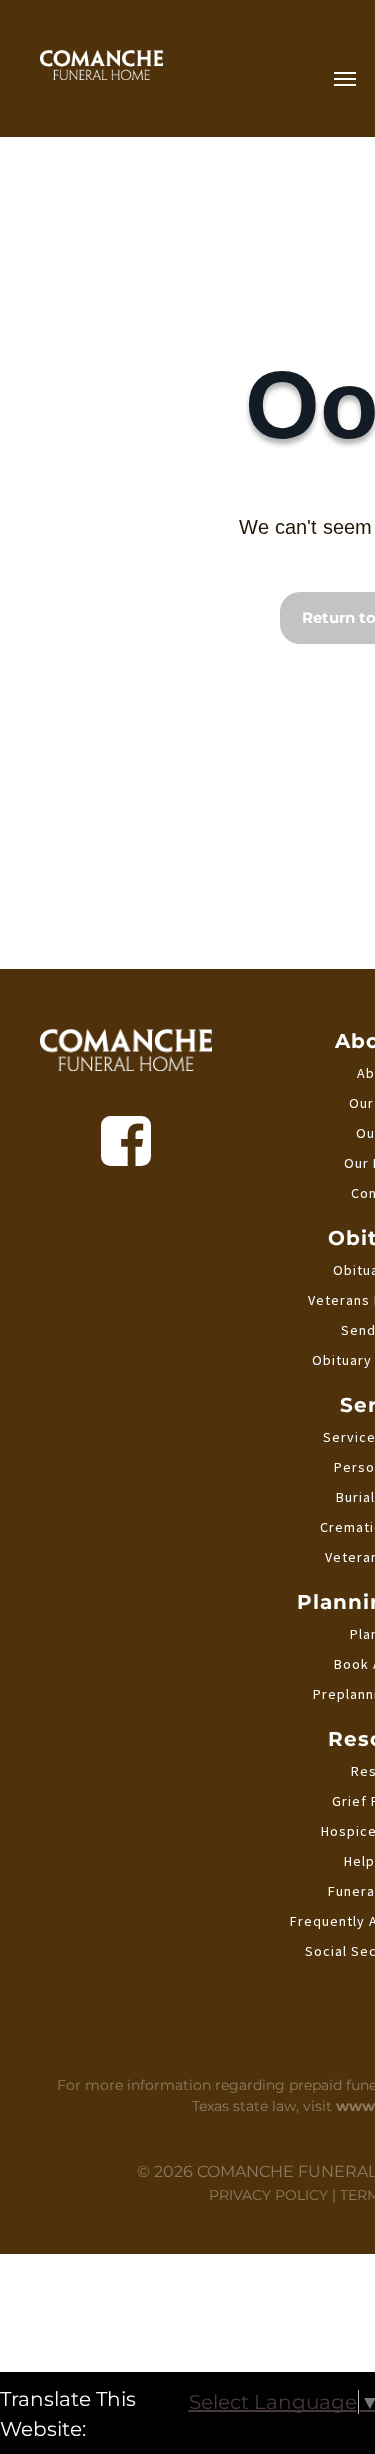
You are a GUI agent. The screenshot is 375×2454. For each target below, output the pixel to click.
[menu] (345, 79)
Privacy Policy (268, 2195)
